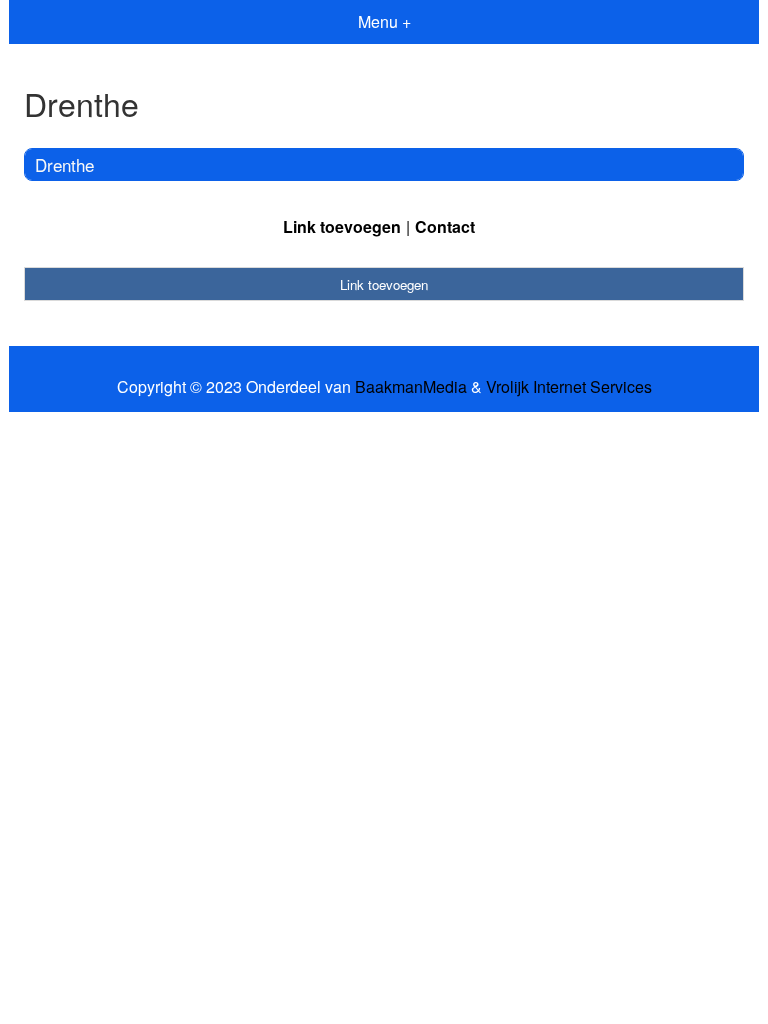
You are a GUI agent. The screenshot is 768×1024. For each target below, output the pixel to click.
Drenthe (64, 164)
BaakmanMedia (411, 387)
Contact (445, 226)
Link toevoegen (342, 226)
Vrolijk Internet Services (569, 387)
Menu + (384, 21)
